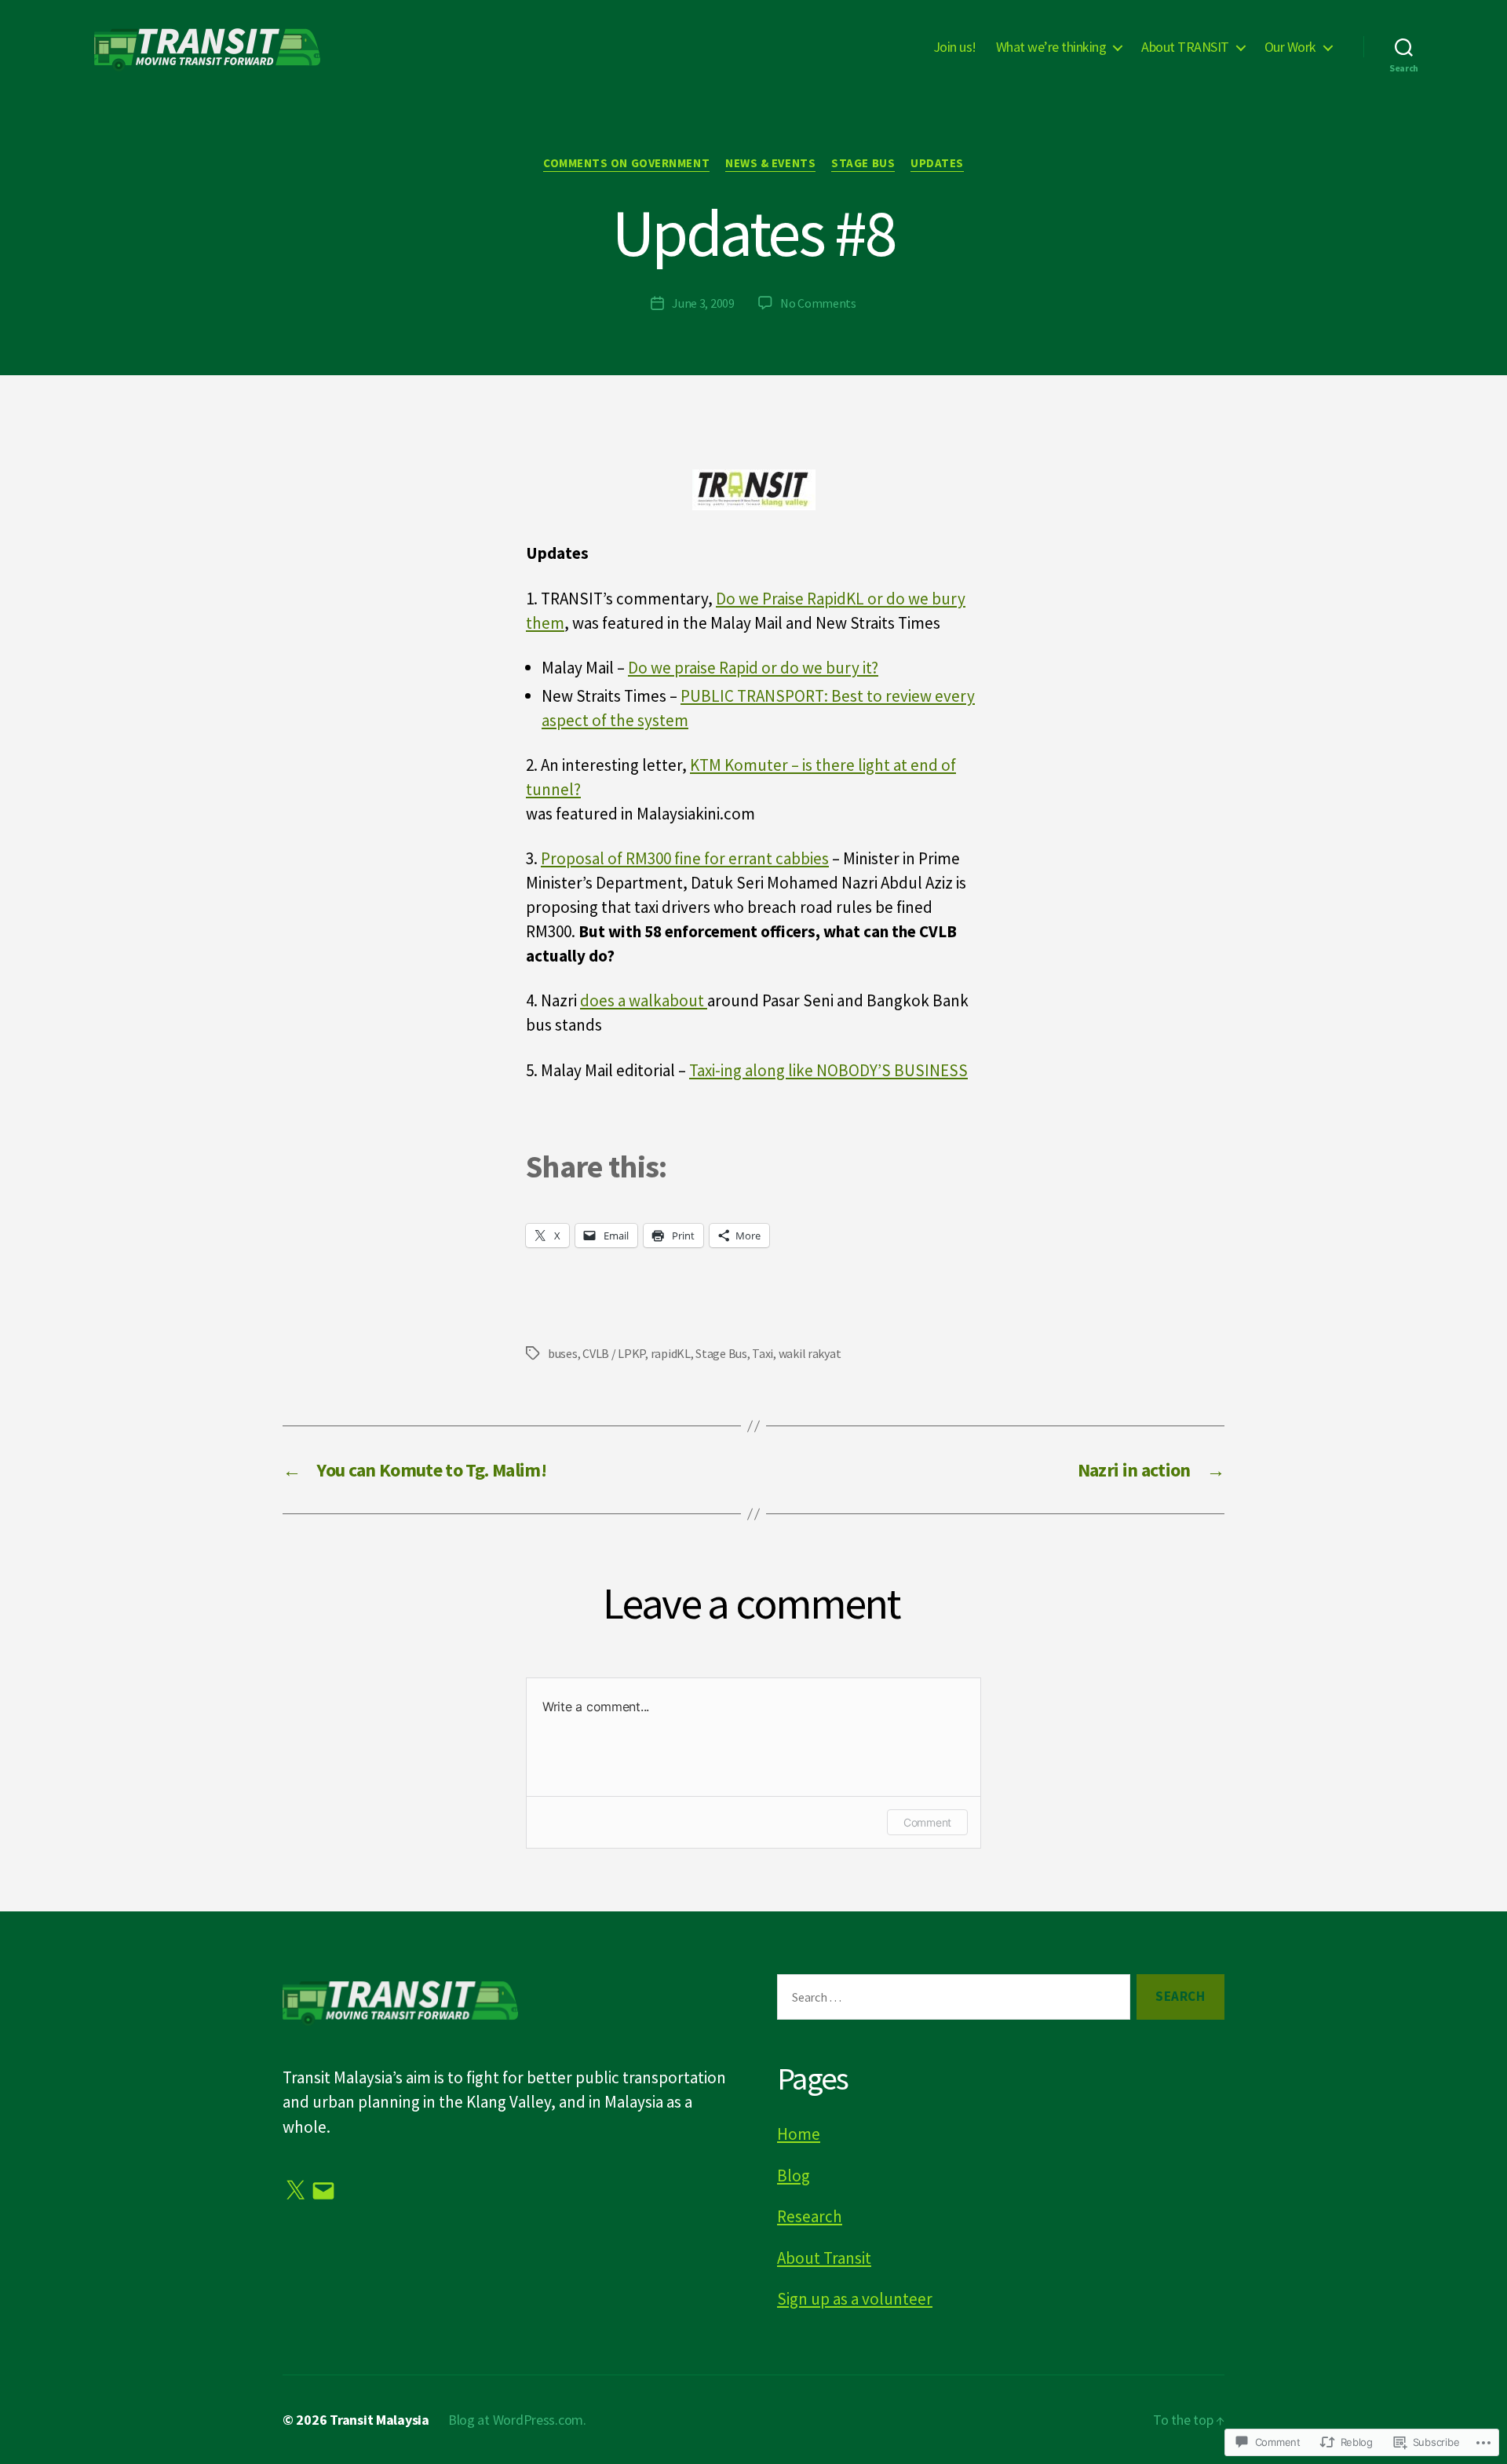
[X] (295, 2191)
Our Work (1290, 47)
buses (563, 1353)
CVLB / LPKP (614, 1353)
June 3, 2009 (703, 303)
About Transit (824, 2258)
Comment (927, 1822)
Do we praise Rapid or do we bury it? (753, 668)
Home (799, 2134)
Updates (937, 163)
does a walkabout (644, 1000)
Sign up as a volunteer (855, 2299)
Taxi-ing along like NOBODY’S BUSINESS (828, 1070)
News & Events (770, 163)
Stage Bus (863, 163)
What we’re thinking (1051, 47)
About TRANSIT (1185, 47)
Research (810, 2216)
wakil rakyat (810, 1353)
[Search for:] (951, 2000)
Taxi (763, 1353)
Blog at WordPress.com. (517, 2420)
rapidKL (671, 1353)
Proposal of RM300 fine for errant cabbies (685, 858)
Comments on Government (626, 163)
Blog (794, 2176)
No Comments (818, 303)
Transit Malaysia (379, 2420)
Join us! (955, 47)
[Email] (323, 2191)
